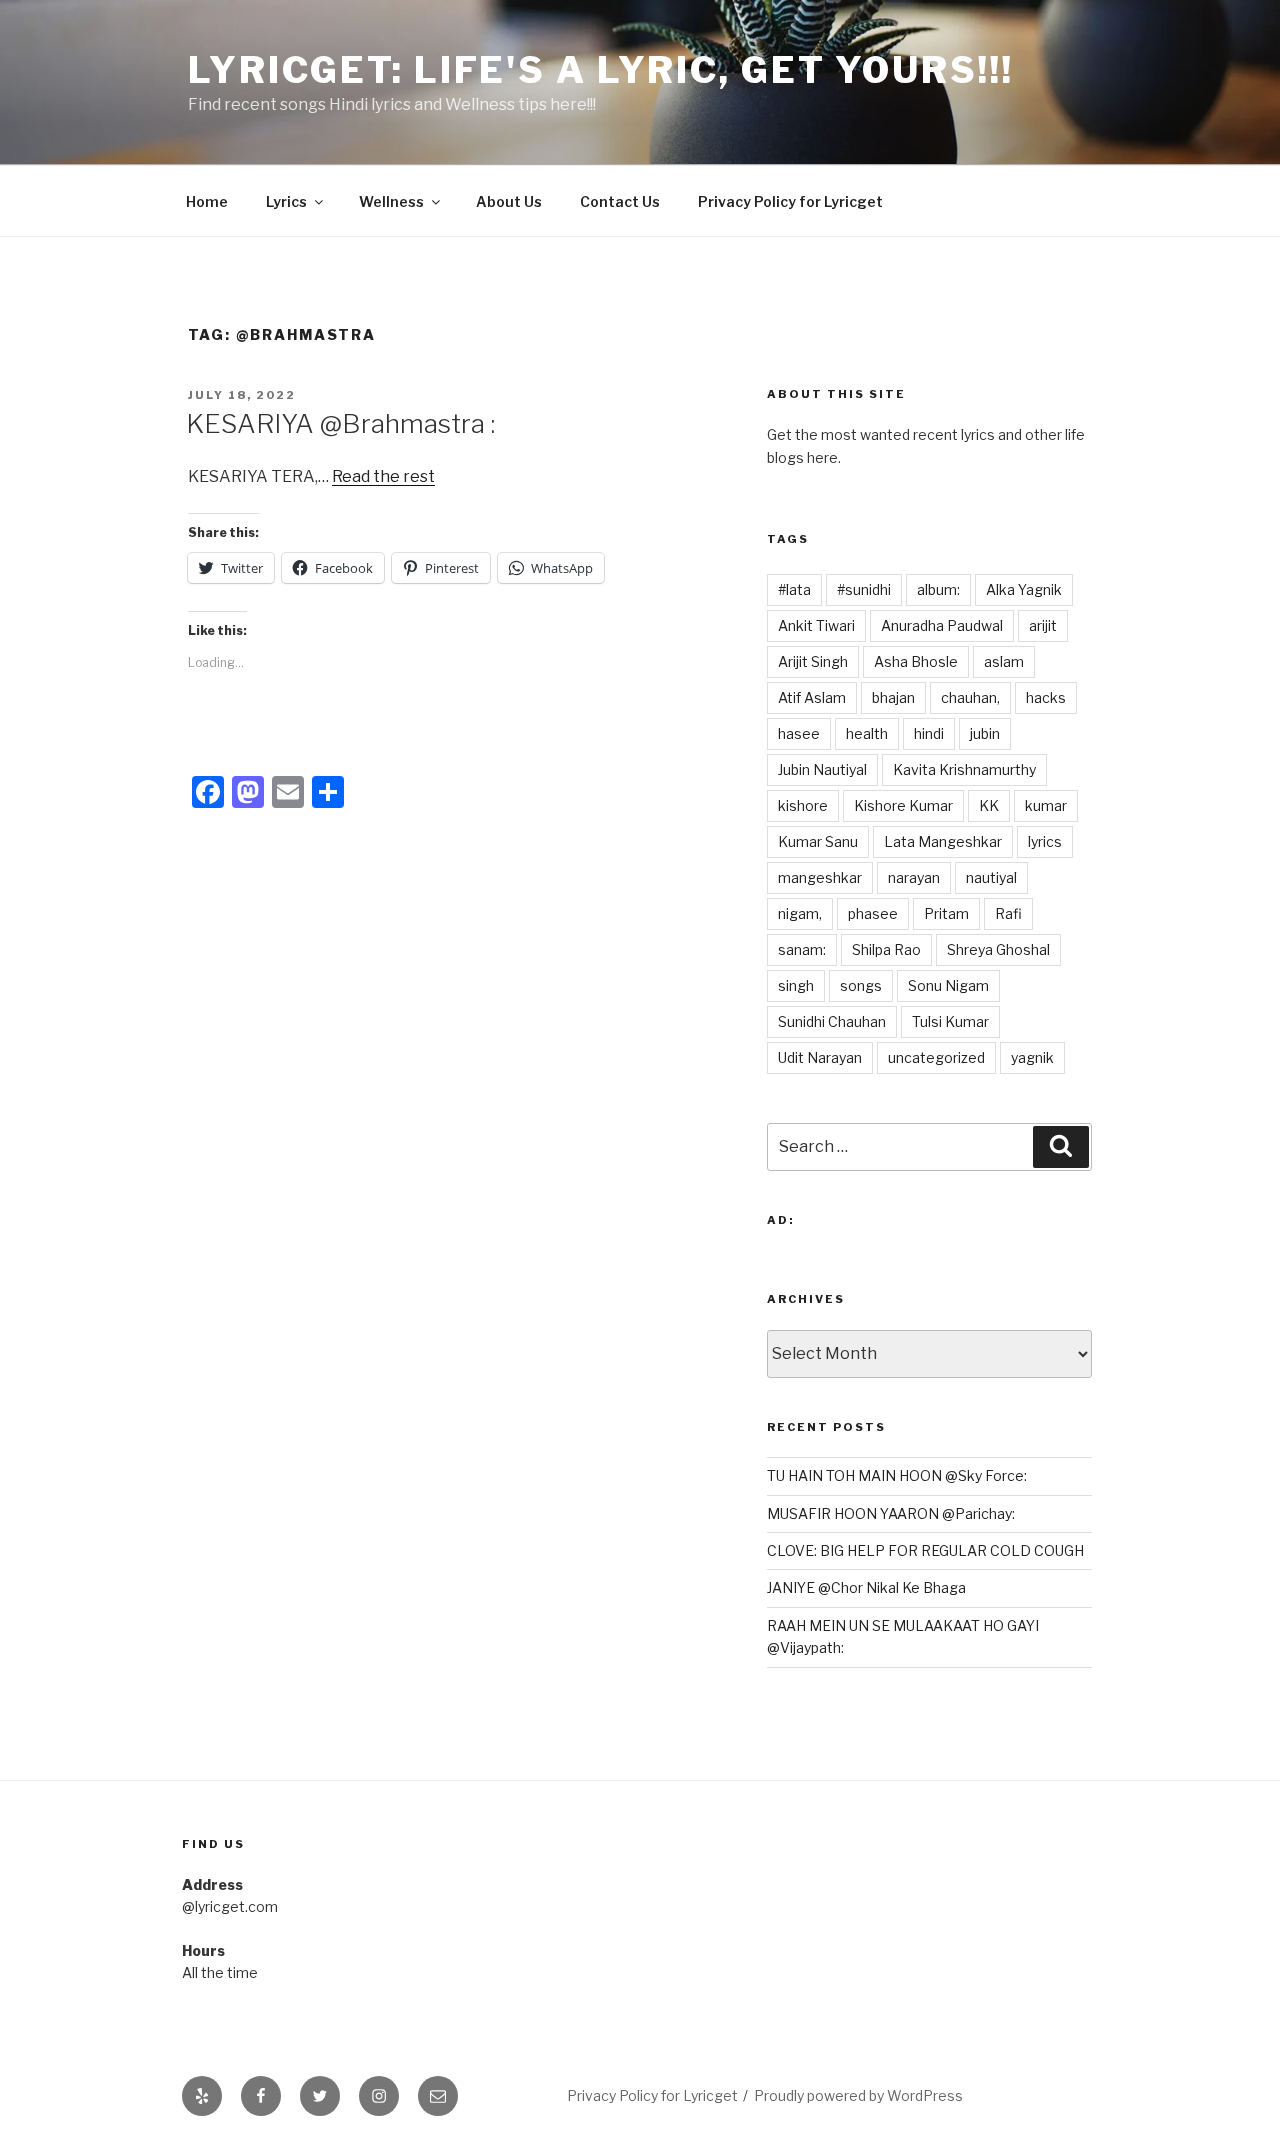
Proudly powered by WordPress (858, 2095)
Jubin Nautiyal (822, 769)
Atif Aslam (812, 697)
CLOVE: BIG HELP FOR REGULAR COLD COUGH (925, 1550)
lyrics (1045, 841)
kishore (803, 805)
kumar (1046, 805)
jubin (985, 733)
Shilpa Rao (886, 949)
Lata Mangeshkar (943, 841)
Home (207, 201)
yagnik (1032, 1057)
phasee (873, 913)
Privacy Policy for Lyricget (790, 201)
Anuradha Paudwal (942, 625)
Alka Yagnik (1024, 589)
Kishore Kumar (903, 805)
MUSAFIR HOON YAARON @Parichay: (891, 1513)
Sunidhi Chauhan (832, 1021)
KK (989, 805)
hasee (799, 733)
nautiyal (991, 877)
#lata (794, 589)
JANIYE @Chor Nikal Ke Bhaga (866, 1587)
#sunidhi (864, 589)
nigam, (800, 913)
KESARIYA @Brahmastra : (340, 423)
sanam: (802, 949)
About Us (509, 201)
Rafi (1008, 913)
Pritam (946, 913)
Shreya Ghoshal (998, 949)
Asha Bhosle (916, 661)
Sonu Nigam (948, 985)
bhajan (893, 697)
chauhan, (970, 697)
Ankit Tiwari (816, 625)
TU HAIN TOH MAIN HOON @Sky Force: (897, 1475)
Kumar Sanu (818, 841)
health (867, 733)
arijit (1043, 625)
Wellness (391, 201)
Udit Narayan (820, 1057)
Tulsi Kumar (950, 1021)
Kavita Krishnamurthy (964, 769)
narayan (914, 877)
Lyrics (286, 201)
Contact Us (620, 201)
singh (796, 985)
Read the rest (383, 476)
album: (938, 589)
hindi (929, 733)
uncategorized (936, 1057)
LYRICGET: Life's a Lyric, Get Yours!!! (600, 70)
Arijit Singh (813, 661)
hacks (1046, 697)
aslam (1004, 661)
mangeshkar (820, 877)
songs (861, 985)
